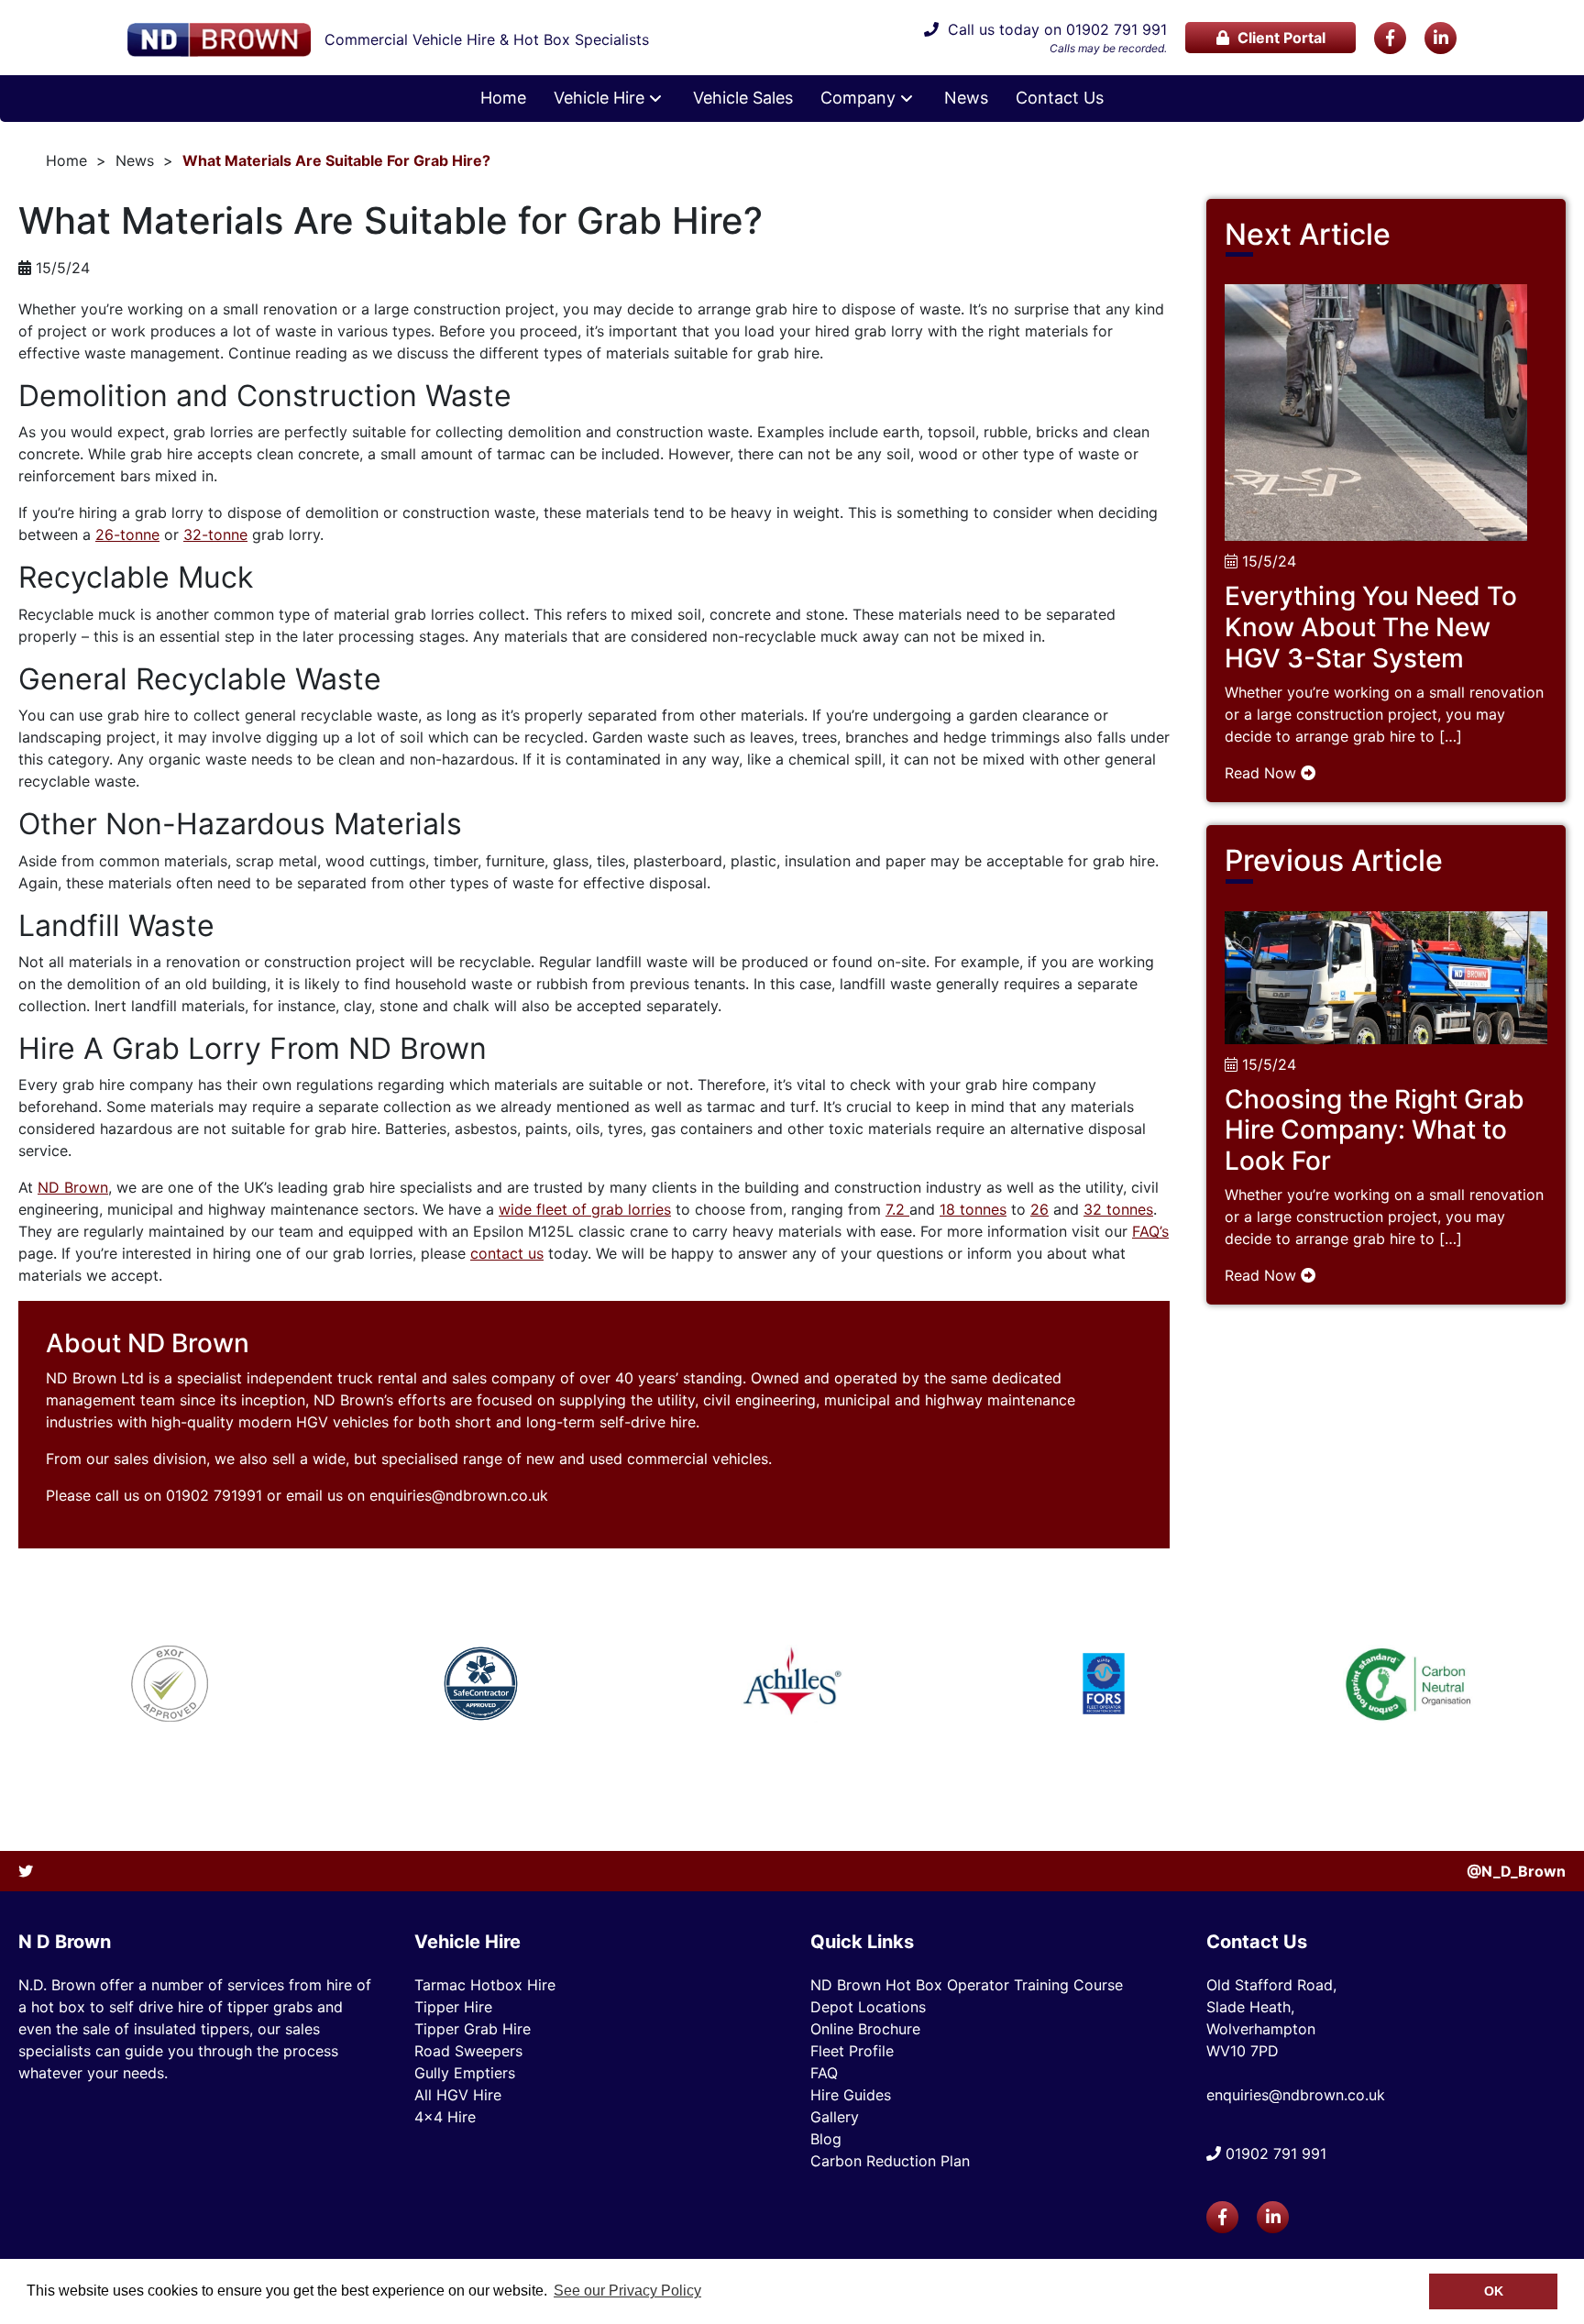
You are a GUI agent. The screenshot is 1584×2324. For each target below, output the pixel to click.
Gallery (835, 2117)
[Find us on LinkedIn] (1441, 38)
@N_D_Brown (1516, 1871)
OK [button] (1494, 2291)
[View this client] (170, 1684)
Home (503, 98)
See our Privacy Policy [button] (627, 2291)
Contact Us (1060, 98)
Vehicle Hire (599, 98)
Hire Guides (851, 2095)
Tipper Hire (453, 2007)
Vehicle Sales (743, 98)
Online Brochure (865, 2029)
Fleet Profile (852, 2051)
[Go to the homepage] (219, 40)
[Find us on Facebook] (1390, 38)
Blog (826, 2139)
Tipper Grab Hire (473, 2029)
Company (858, 98)
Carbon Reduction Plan (890, 2161)
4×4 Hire (445, 2117)
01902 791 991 (1116, 29)
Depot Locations (868, 2007)
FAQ (824, 2073)
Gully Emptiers (465, 2073)
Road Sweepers (468, 2051)
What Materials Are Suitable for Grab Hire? (336, 160)
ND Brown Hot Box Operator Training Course (967, 1985)
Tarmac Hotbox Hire (485, 1985)
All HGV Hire (458, 2095)
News (966, 98)
